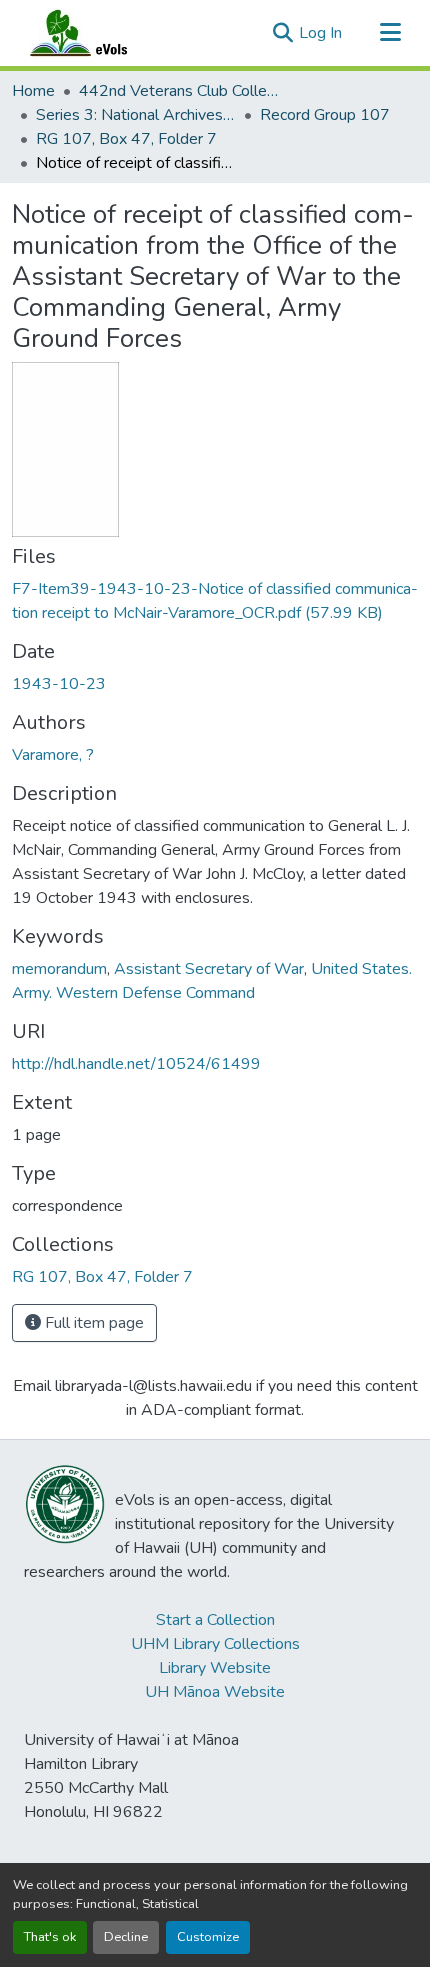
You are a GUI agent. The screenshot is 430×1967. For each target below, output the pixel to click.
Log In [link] (320, 33)
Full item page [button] (92, 1323)
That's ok (50, 1937)
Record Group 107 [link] (325, 115)
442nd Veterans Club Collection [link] (179, 91)
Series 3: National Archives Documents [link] (136, 115)
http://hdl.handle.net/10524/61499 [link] (136, 1064)
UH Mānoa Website (215, 1692)
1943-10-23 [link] (59, 684)
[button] (98, 33)
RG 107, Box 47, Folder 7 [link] (126, 139)
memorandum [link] (59, 969)
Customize (208, 1937)
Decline (126, 1937)
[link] (215, 601)
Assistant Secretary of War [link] (209, 969)
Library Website (215, 1668)
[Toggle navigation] (390, 33)
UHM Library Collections (215, 1644)
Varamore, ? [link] (53, 755)
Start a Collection (215, 1620)
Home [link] (33, 91)
